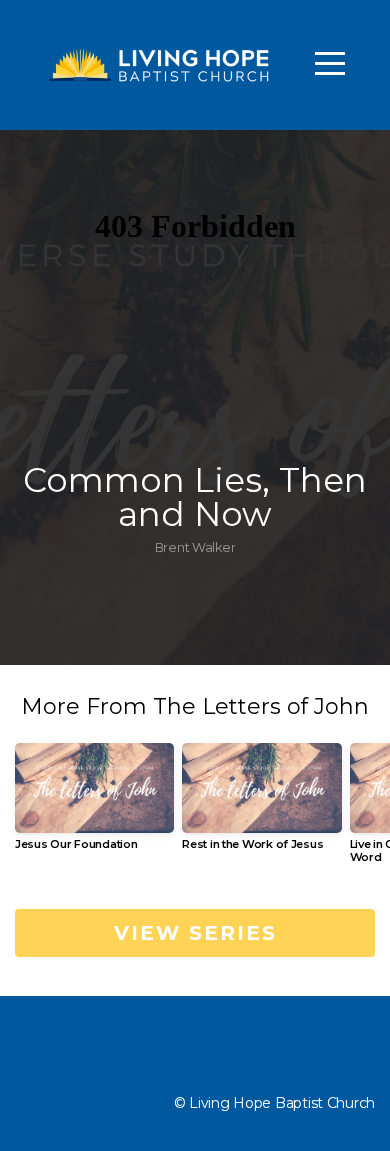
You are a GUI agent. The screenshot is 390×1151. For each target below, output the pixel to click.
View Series (195, 933)
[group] (94, 804)
